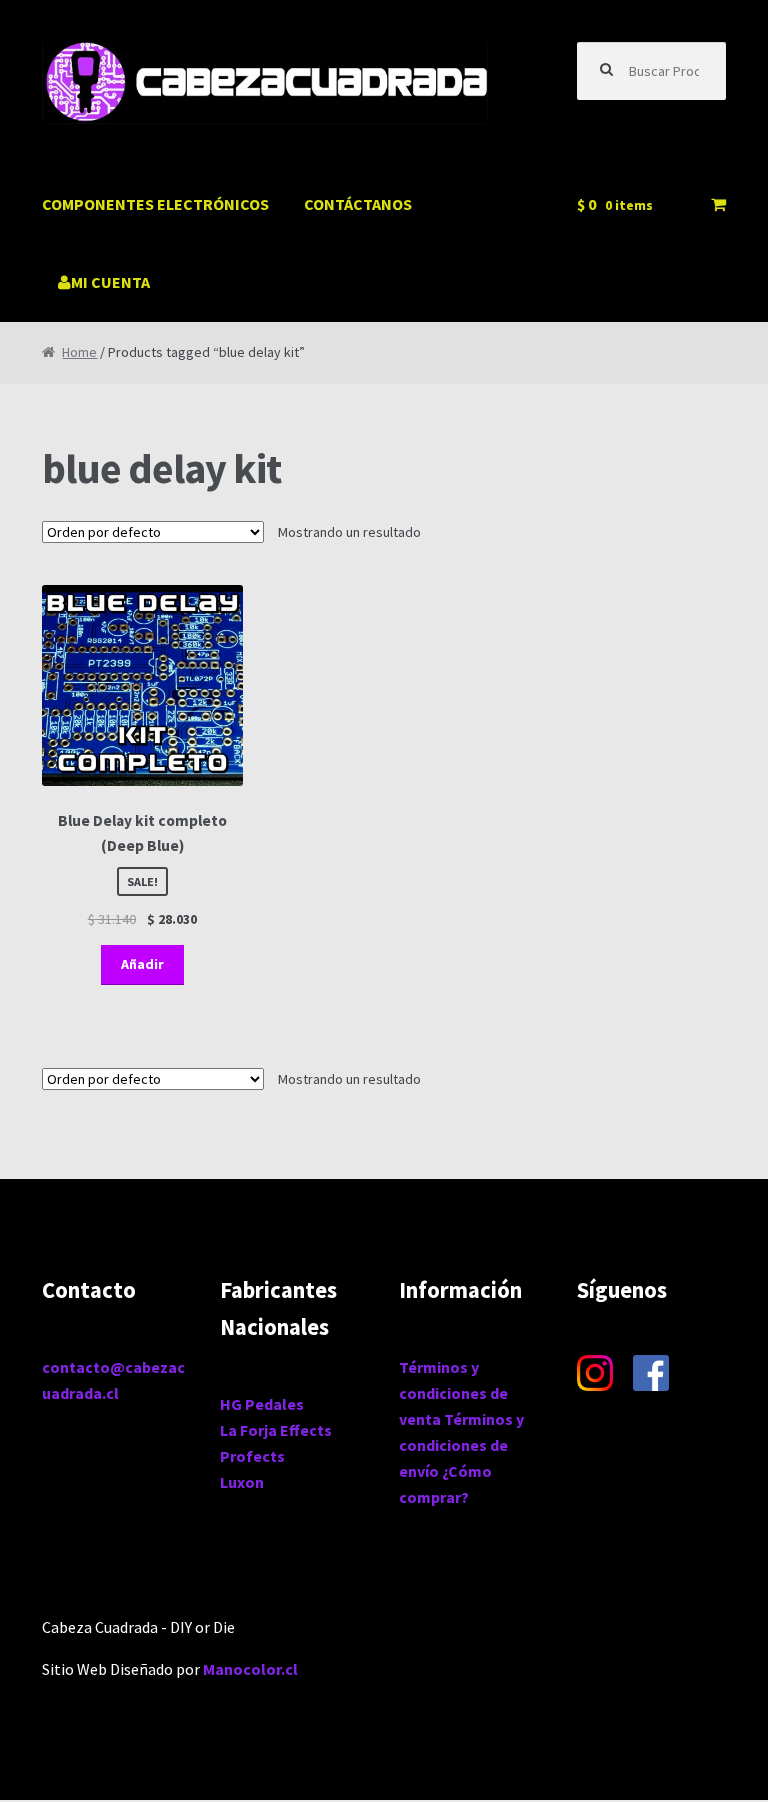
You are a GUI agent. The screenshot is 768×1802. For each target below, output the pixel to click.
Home (79, 352)
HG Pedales (262, 1404)
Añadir (142, 964)
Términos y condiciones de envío (461, 1445)
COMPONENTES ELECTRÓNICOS (155, 204)
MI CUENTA (110, 282)
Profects (252, 1456)
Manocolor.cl (250, 1669)
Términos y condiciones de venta (453, 1393)
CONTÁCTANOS (358, 204)
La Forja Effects (276, 1430)
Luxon (242, 1482)
